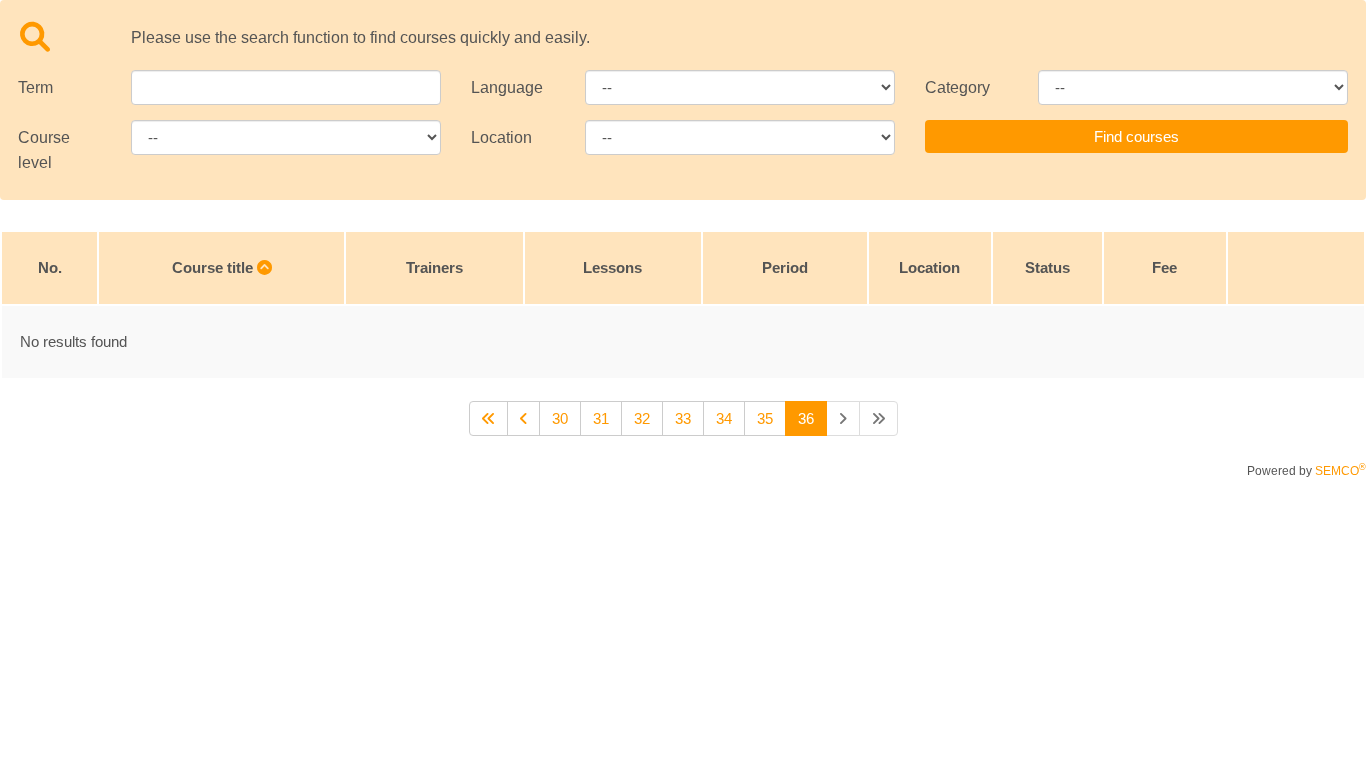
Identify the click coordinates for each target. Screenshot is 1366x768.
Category (957, 87)
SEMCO (1340, 471)
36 (806, 418)
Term (35, 87)
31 (601, 418)
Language (507, 87)
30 (560, 418)
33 (683, 418)
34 (724, 418)
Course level (44, 150)
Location (501, 137)
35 (765, 418)
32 (642, 418)
